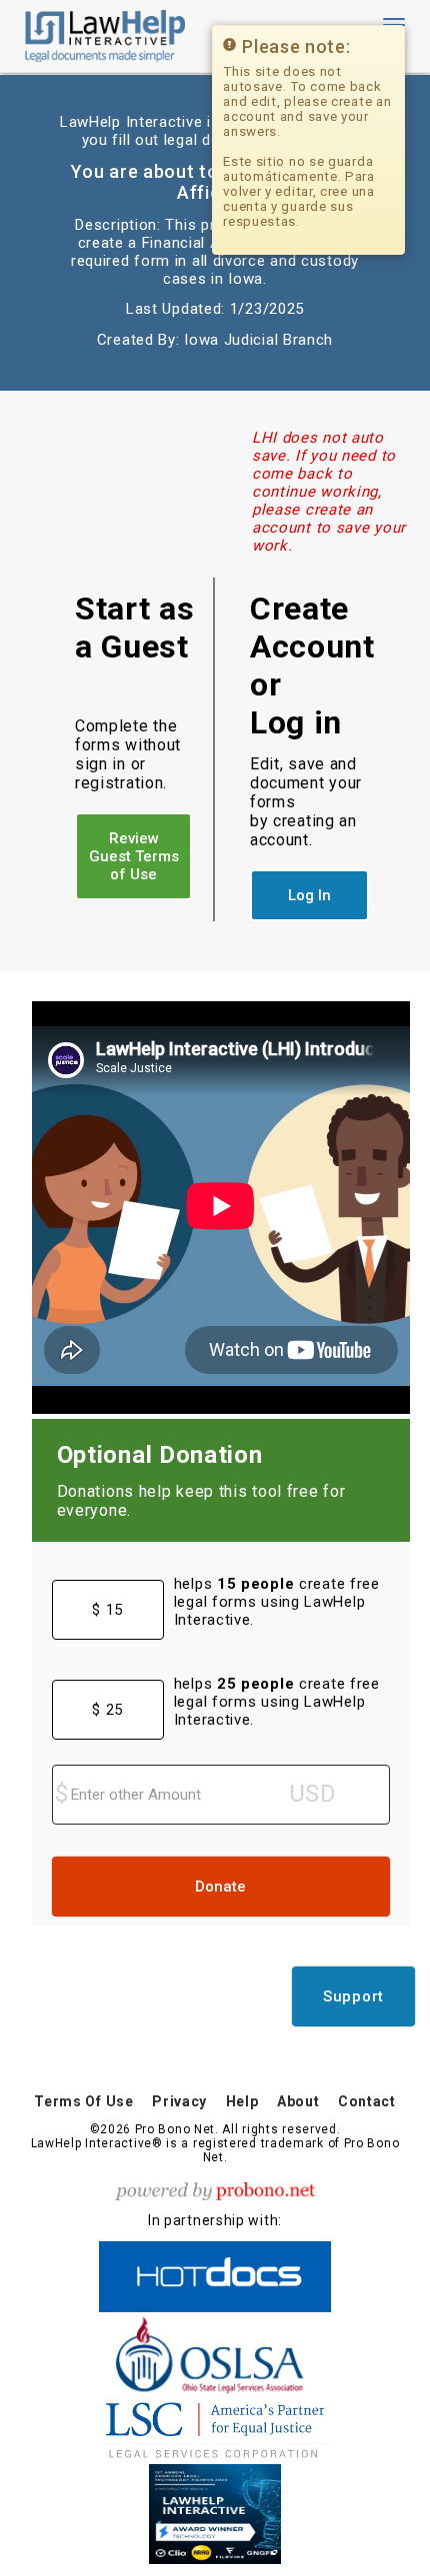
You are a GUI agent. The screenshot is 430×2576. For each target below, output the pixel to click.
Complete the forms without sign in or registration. (128, 754)
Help (242, 2101)
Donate (220, 1887)
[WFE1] (215, 2511)
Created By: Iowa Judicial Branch (215, 340)
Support (353, 1996)
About (298, 2101)
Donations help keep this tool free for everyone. (201, 1501)
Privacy (179, 2101)
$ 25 (107, 1710)
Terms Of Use (83, 2101)
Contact (367, 2101)
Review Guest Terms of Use (134, 856)
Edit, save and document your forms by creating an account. (306, 802)
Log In (309, 895)
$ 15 (107, 1610)
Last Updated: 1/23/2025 (215, 309)
